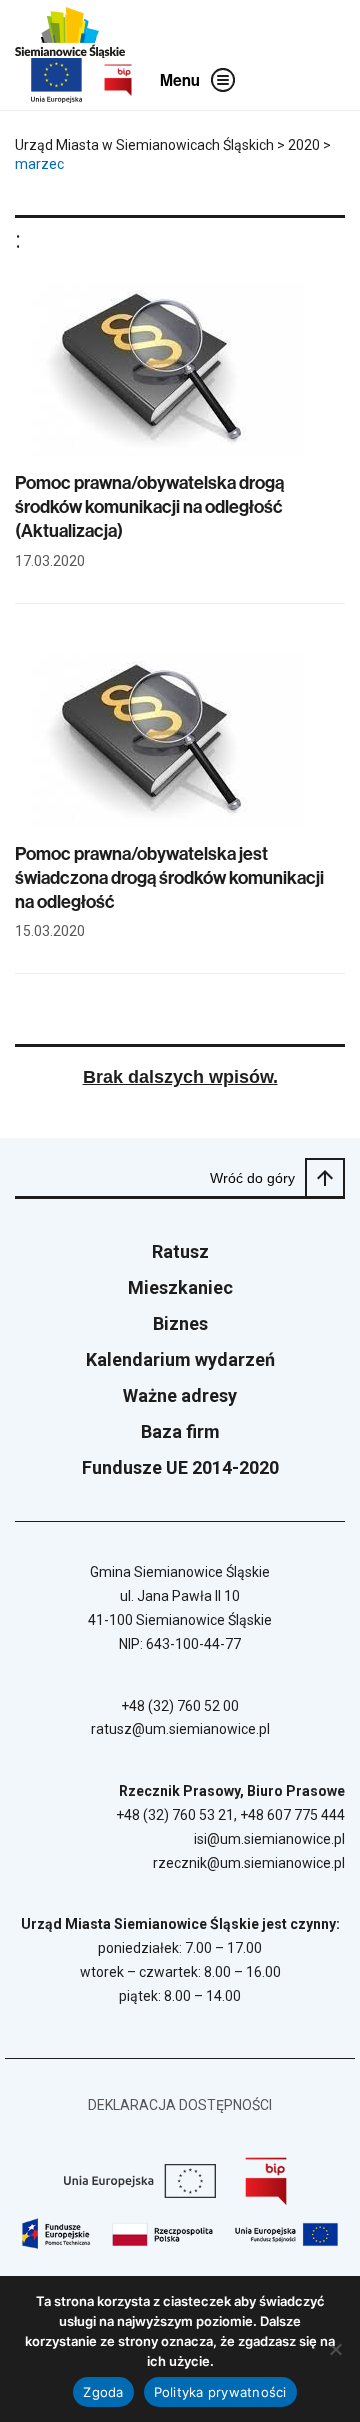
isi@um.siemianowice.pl (269, 1839)
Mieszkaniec (180, 1287)
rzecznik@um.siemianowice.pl (249, 1863)
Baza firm (180, 1431)
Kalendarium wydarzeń (180, 1359)
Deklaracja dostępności (180, 2105)
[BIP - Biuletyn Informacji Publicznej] (118, 80)
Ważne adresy (180, 1395)
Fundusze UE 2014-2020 (180, 1467)
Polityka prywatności (220, 2392)
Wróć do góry (252, 1178)
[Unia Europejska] (56, 80)
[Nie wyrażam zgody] (335, 2349)
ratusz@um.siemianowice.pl (180, 1729)
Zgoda (103, 2392)
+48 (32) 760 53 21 (175, 1815)
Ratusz (180, 1251)
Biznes (180, 1323)
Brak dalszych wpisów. (180, 1077)
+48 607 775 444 (292, 1815)
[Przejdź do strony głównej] (70, 32)
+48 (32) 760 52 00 (180, 1706)
